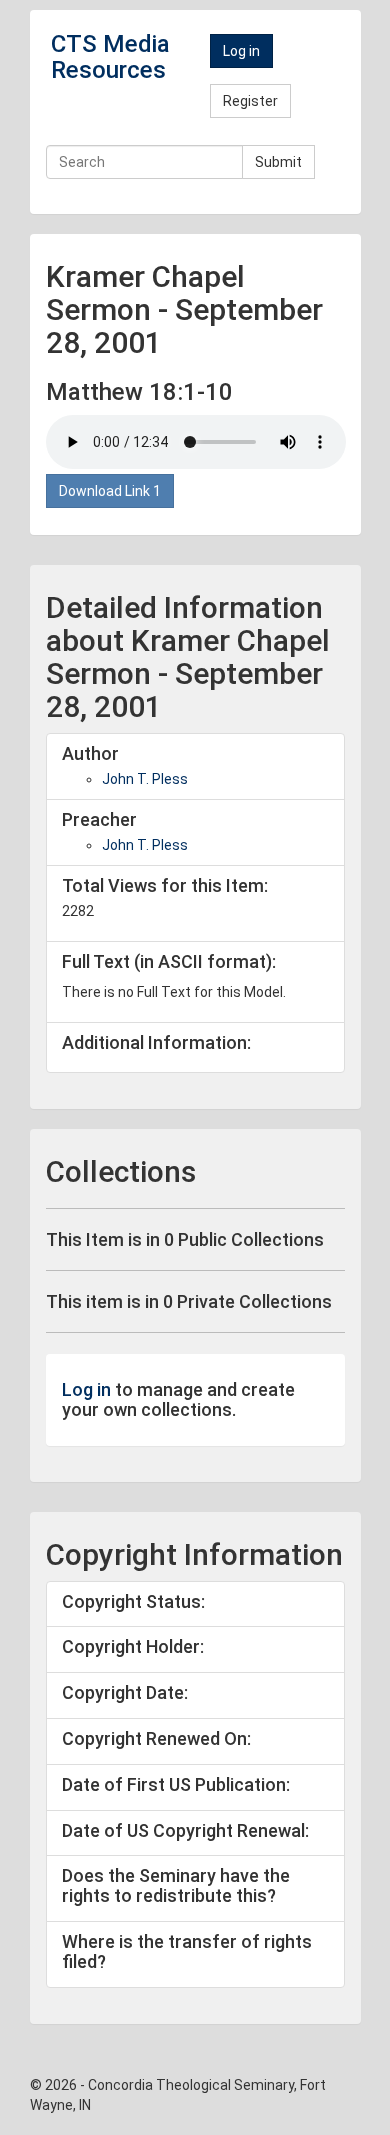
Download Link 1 (110, 491)
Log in (241, 51)
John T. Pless (145, 779)
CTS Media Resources (110, 57)
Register (250, 101)
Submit (278, 162)
